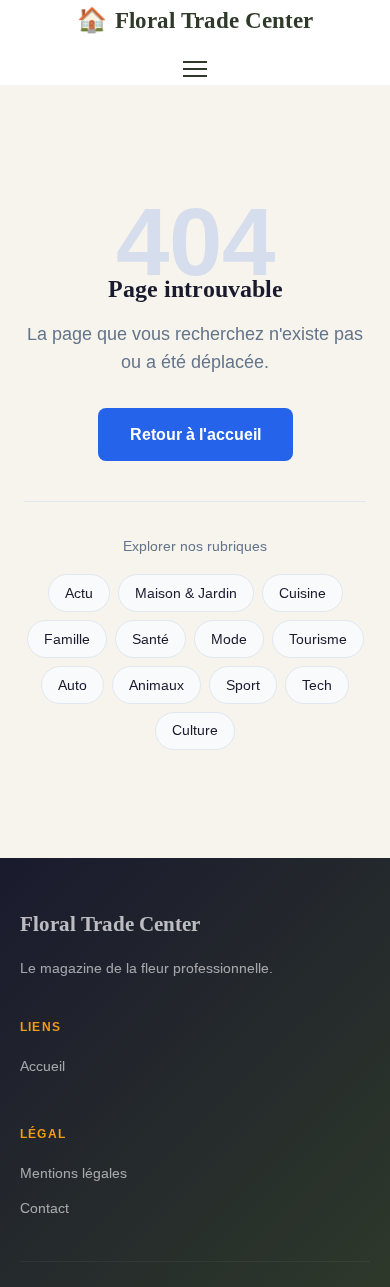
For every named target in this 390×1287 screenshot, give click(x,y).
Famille (67, 639)
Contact (44, 1208)
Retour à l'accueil (195, 434)
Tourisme (318, 639)
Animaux (156, 685)
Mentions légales (73, 1173)
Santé (150, 639)
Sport (243, 685)
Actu (79, 593)
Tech (317, 685)
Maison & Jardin (186, 593)
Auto (72, 685)
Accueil (42, 1066)
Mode (229, 639)
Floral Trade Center (195, 20)
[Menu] (195, 69)
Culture (195, 730)
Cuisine (302, 593)
